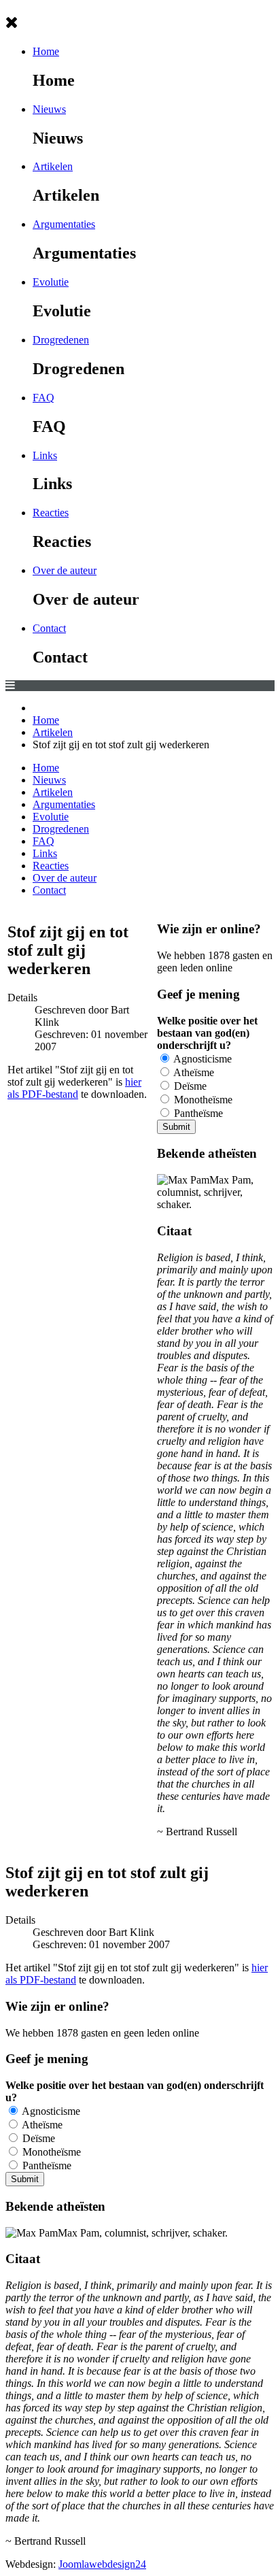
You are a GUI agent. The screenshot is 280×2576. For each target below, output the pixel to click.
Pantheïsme (197, 1113)
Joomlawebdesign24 (102, 2564)
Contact (49, 628)
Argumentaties (64, 224)
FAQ (43, 398)
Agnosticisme (202, 1059)
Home (46, 51)
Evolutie (51, 282)
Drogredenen (61, 340)
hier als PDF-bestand (74, 1088)
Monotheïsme (202, 1100)
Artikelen (53, 166)
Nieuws (49, 109)
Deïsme (189, 1086)
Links (45, 455)
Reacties (51, 513)
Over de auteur (65, 570)
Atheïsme (193, 1072)
